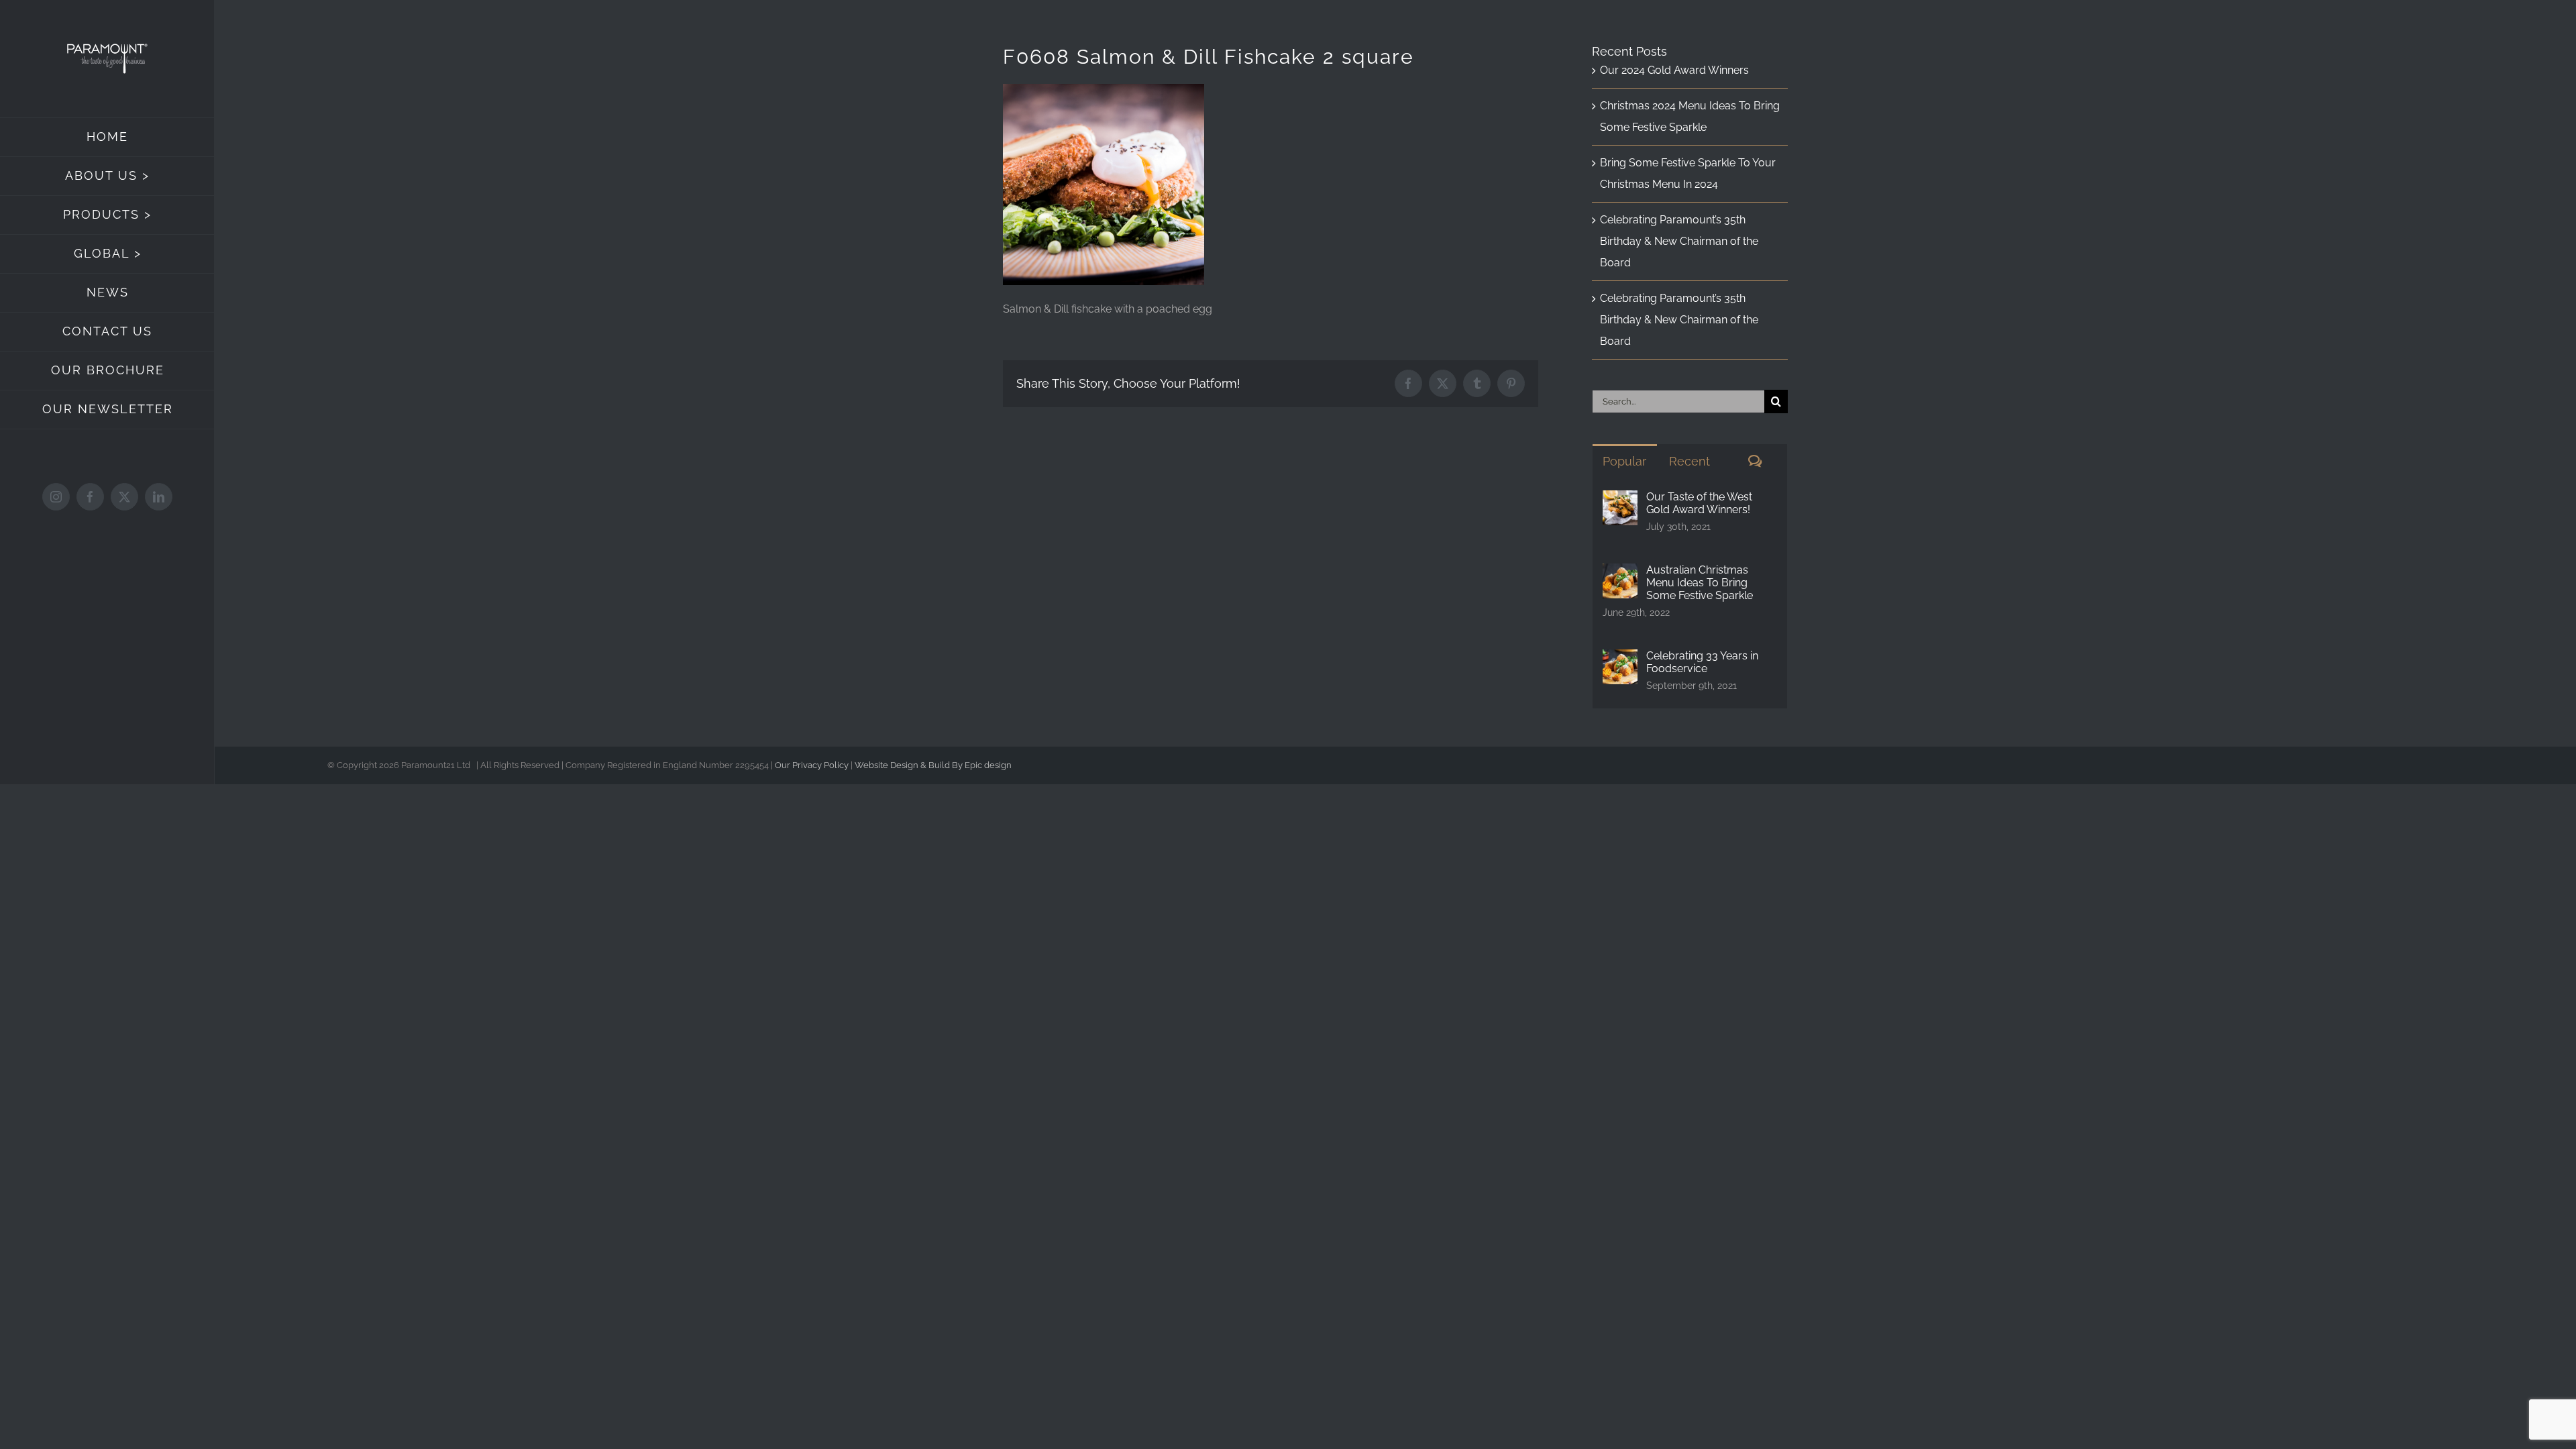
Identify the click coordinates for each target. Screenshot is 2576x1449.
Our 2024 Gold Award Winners (1674, 70)
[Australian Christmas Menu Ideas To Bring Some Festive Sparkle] (1620, 574)
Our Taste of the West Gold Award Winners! (1699, 503)
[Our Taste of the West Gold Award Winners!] (1620, 501)
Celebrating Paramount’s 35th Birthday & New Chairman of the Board (1679, 241)
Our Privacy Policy (812, 765)
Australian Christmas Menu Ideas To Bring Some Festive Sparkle (1700, 583)
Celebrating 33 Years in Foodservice (1702, 662)
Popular (1624, 461)
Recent (1689, 461)
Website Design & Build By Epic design (933, 765)
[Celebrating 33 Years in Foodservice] (1620, 660)
